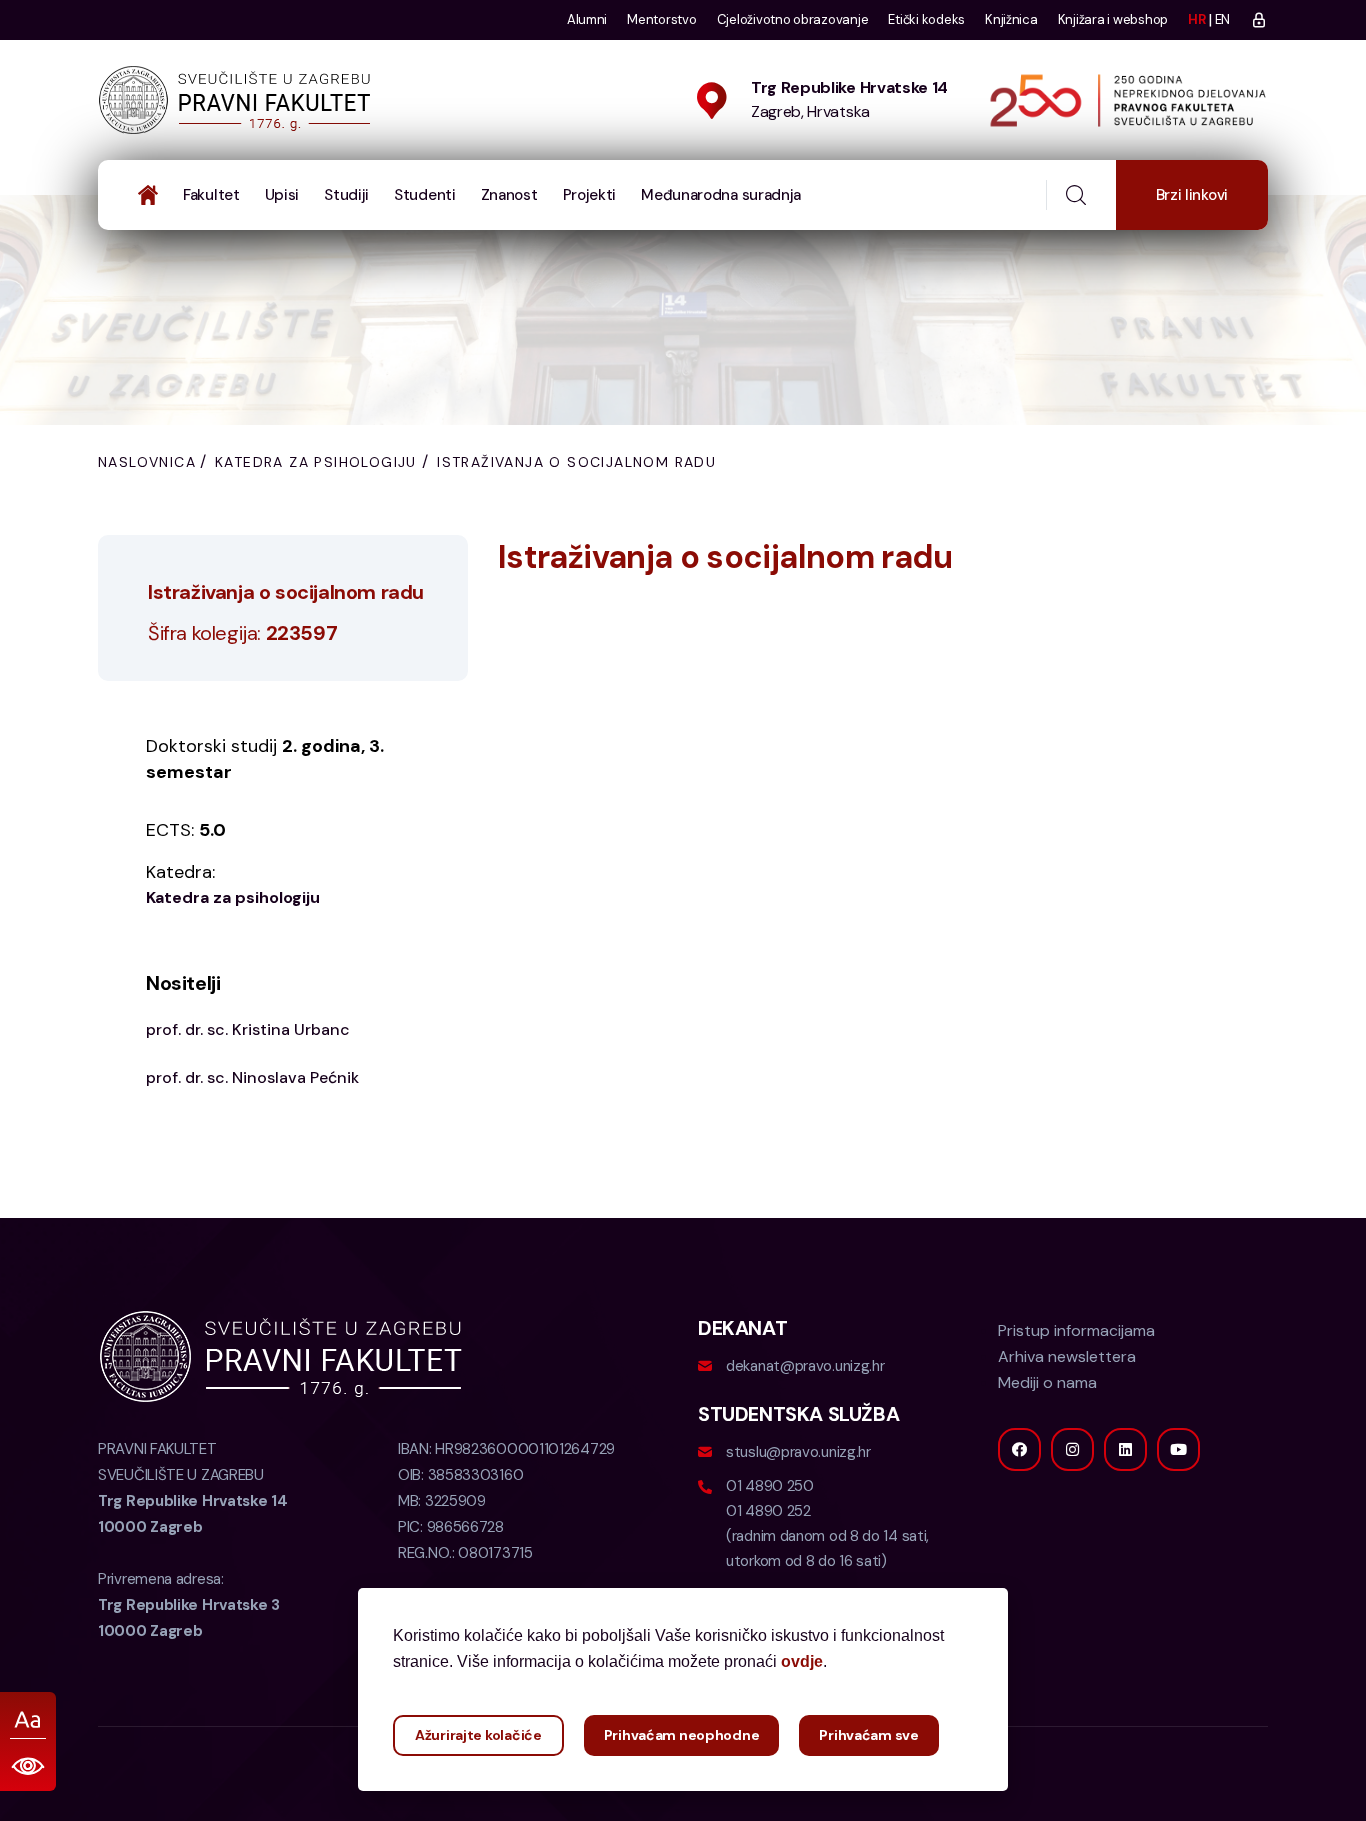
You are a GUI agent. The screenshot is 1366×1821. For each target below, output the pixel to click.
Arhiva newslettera (1067, 1356)
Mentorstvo (661, 19)
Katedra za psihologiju (316, 462)
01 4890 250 (770, 1486)
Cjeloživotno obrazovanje (793, 19)
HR (1196, 19)
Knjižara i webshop (1113, 19)
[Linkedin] (1125, 1449)
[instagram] (1072, 1449)
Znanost (509, 195)
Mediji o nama (1047, 1382)
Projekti (590, 195)
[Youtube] (1178, 1449)
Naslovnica (147, 462)
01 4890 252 (768, 1511)
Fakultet (211, 195)
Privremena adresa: (189, 1605)
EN (1222, 19)
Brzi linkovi (1192, 195)
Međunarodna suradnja (721, 195)
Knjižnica (1011, 19)
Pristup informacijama (1076, 1330)
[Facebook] (1019, 1449)
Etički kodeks (926, 19)
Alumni (587, 19)
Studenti (425, 195)
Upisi (282, 195)
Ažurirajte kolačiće (478, 1735)
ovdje (802, 1661)
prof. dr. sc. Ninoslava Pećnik (252, 1077)
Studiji (346, 195)
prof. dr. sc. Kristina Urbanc (248, 1029)
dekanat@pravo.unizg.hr (805, 1366)
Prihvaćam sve (868, 1735)
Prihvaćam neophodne (682, 1735)
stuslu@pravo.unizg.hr (798, 1452)
